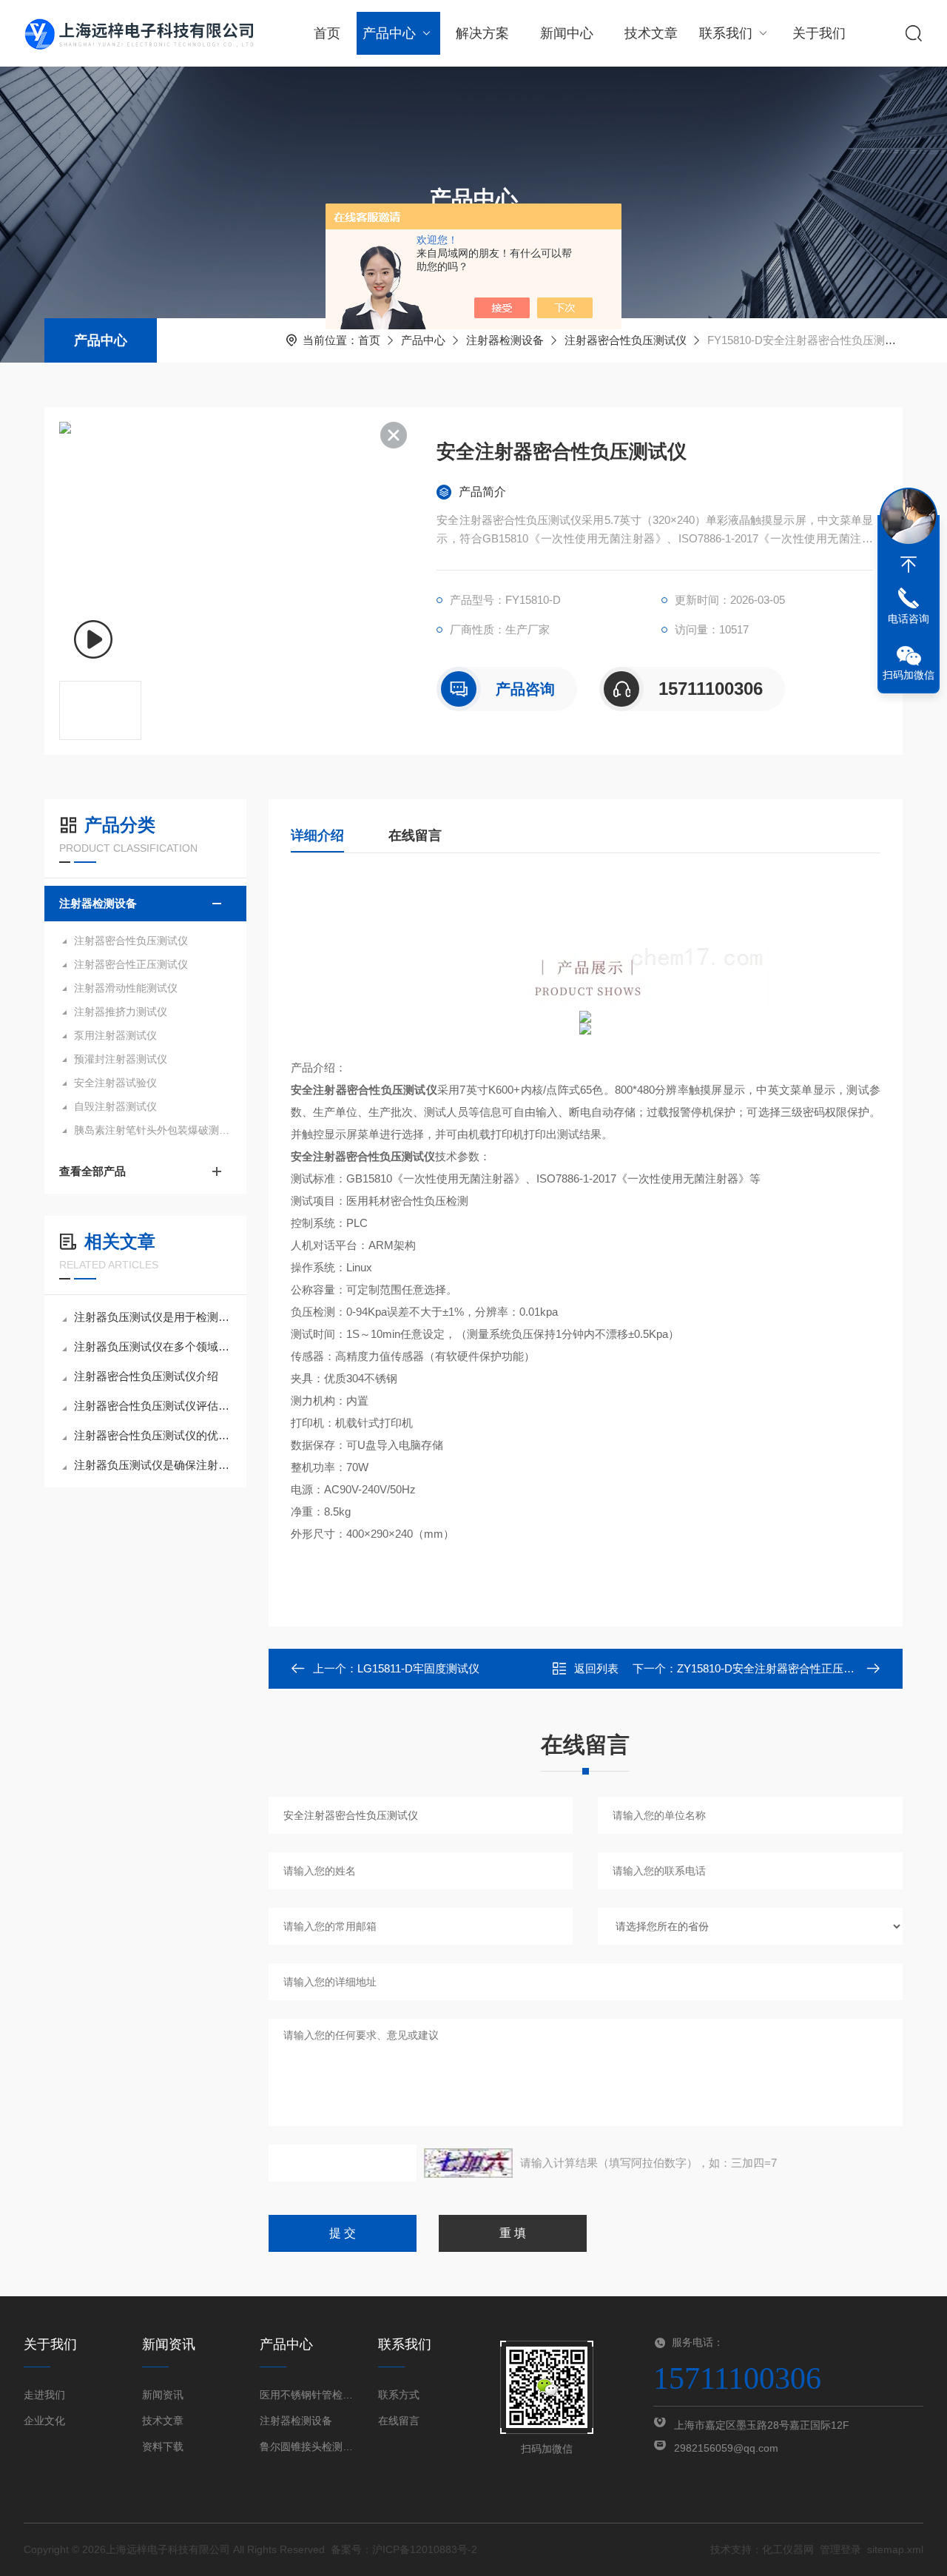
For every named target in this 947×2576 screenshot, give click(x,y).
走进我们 (44, 2395)
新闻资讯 (163, 2395)
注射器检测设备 (505, 340)
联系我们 (726, 33)
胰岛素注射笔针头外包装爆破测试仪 (153, 1130)
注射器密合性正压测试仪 (131, 964)
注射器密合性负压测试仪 (626, 340)
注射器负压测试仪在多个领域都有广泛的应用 (153, 1346)
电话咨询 (909, 619)
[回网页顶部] (909, 565)
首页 (327, 33)
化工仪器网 (788, 2549)
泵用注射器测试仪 (115, 1035)
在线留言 (415, 835)
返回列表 (596, 1668)
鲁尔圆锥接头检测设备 (307, 2446)
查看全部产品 (92, 1171)
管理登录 (840, 2549)
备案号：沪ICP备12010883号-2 (404, 2549)
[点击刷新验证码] (468, 2163)
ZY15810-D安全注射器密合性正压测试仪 (777, 1668)
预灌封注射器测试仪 (121, 1059)
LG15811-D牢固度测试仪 (418, 1668)
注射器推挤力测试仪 (121, 1012)
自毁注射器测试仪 (115, 1106)
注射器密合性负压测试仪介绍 (146, 1376)
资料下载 (163, 2446)
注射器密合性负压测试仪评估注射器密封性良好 (153, 1406)
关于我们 (819, 33)
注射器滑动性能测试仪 (126, 988)
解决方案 (482, 33)
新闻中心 (567, 33)
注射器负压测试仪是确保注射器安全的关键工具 (153, 1465)
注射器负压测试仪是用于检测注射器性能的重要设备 (153, 1317)
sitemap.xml (895, 2549)
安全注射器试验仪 (115, 1083)
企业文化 (44, 2421)
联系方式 (399, 2395)
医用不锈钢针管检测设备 (307, 2395)
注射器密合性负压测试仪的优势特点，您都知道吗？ (153, 1435)
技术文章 (651, 33)
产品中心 (389, 33)
